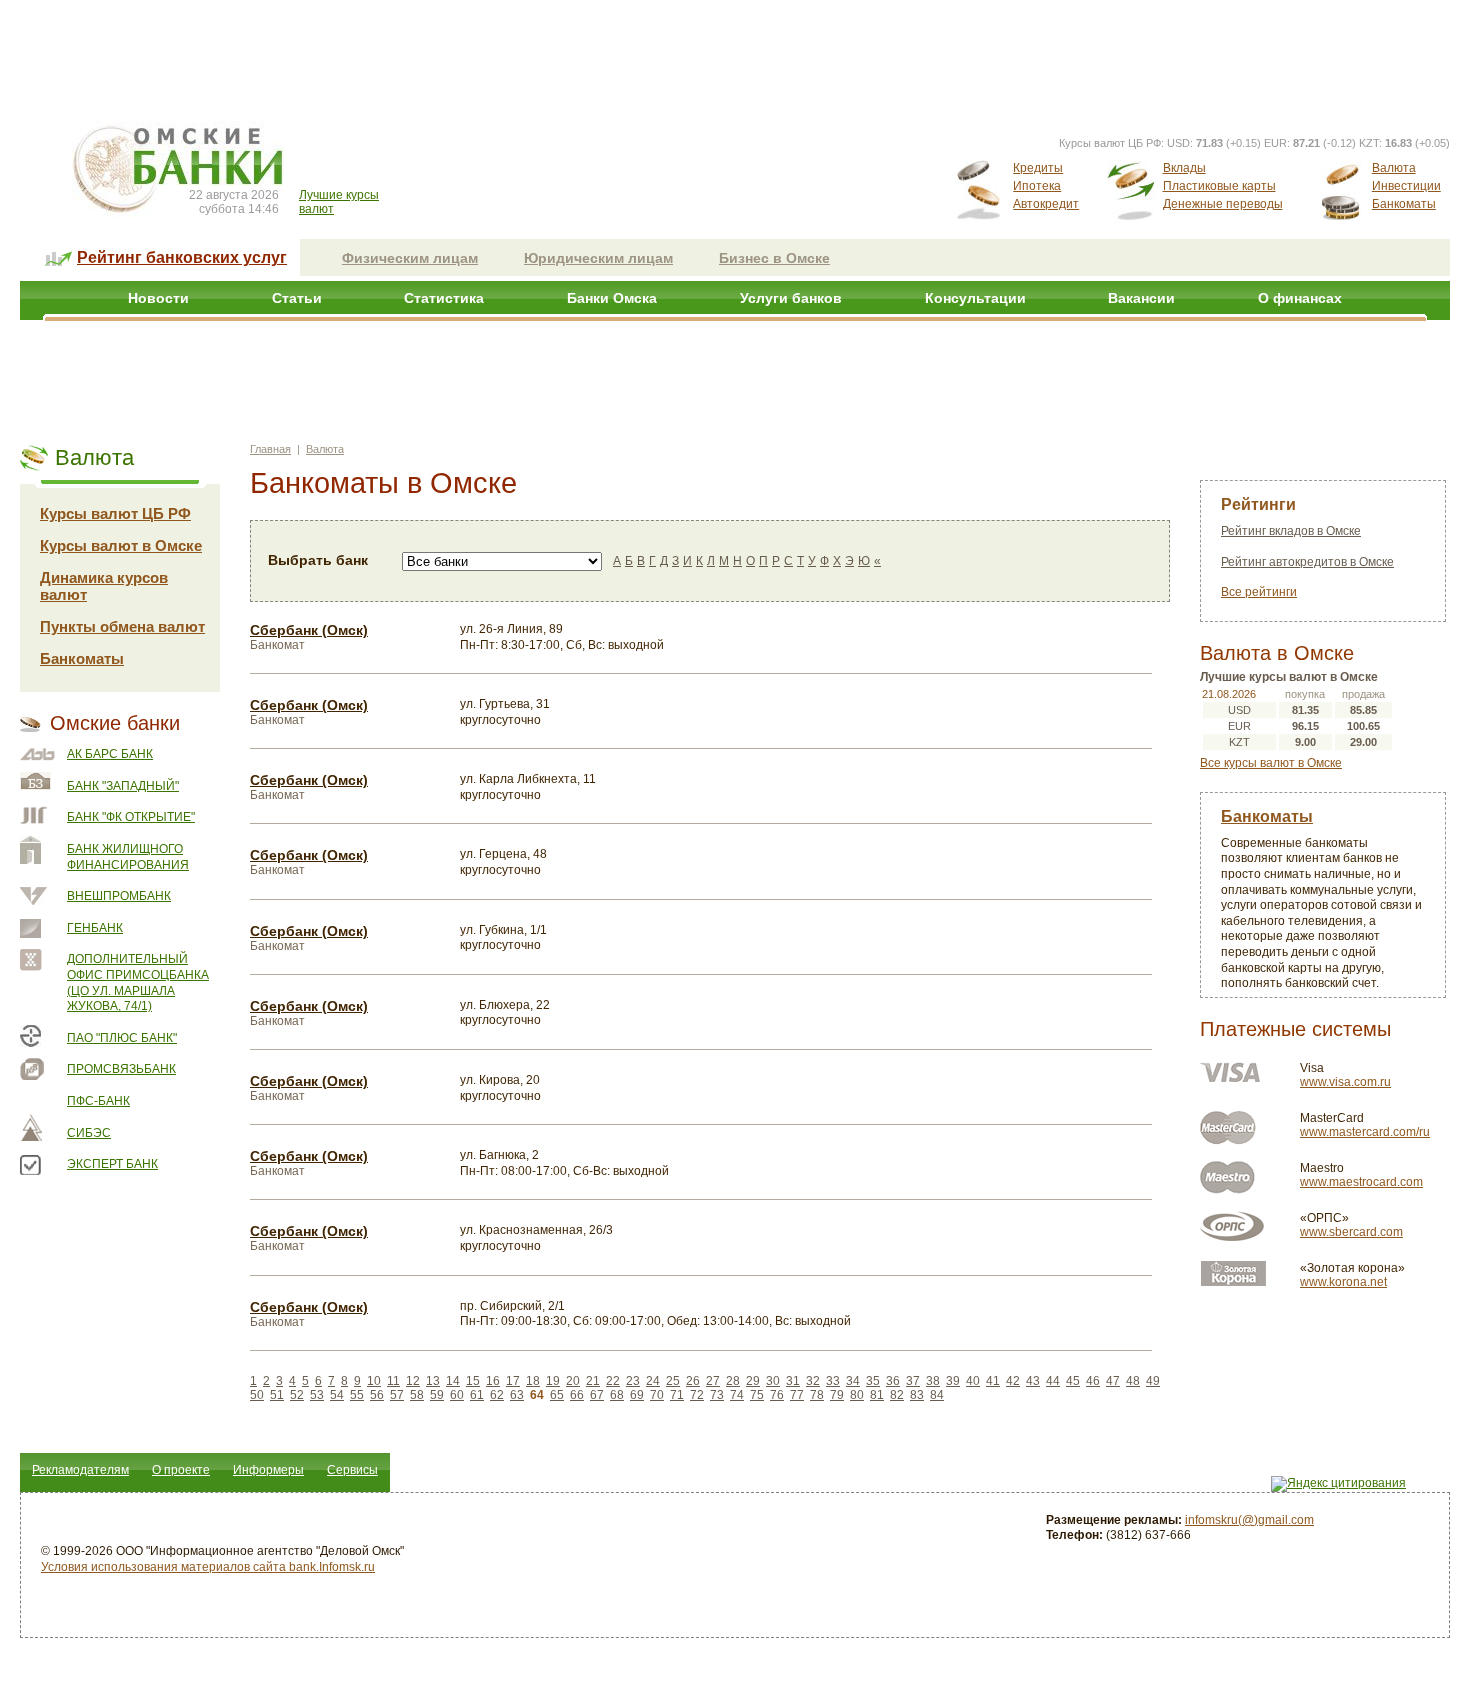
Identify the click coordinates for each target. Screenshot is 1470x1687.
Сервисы (352, 1470)
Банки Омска (612, 298)
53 (317, 1395)
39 (953, 1381)
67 (597, 1395)
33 (833, 1381)
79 (837, 1395)
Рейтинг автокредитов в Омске (1307, 562)
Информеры (268, 1470)
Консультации (975, 298)
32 (813, 1381)
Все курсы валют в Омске (1271, 763)
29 (753, 1381)
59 (437, 1395)
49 (1153, 1381)
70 (657, 1395)
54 (337, 1395)
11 (393, 1381)
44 (1053, 1381)
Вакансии (1141, 298)
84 (937, 1395)
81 (877, 1395)
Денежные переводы (1223, 204)
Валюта (1394, 168)
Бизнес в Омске (774, 258)
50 (257, 1395)
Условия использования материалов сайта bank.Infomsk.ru (208, 1567)
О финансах (1300, 298)
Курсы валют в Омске (121, 545)
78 (817, 1395)
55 (357, 1395)
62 (497, 1395)
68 (617, 1395)
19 (553, 1381)
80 (857, 1395)
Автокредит (1046, 204)
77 (797, 1395)
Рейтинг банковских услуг (182, 257)
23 (633, 1381)
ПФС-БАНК (98, 1101)
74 (737, 1395)
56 (377, 1395)
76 (777, 1395)
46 (1093, 1381)
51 (277, 1395)
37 (913, 1381)
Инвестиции (1406, 186)
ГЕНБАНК (95, 928)
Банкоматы (1404, 204)
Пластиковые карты (1219, 186)
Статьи (297, 298)
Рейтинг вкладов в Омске (1291, 531)
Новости (158, 298)
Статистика (444, 298)
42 (1013, 1381)
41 (993, 1381)
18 (533, 1381)
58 (417, 1395)
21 (593, 1381)
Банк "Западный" (123, 786)
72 (697, 1395)
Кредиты (1038, 168)
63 (517, 1395)
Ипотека (1037, 186)
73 (717, 1395)
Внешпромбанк (119, 896)
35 (873, 1381)
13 (433, 1381)
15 (473, 1381)
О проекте (181, 1470)
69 (637, 1395)
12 (413, 1381)
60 (457, 1395)
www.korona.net (1343, 1282)
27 (713, 1381)
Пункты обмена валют (122, 626)
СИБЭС (89, 1133)
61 (477, 1395)
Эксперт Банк (112, 1164)
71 (677, 1395)
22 (613, 1381)
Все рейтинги (1259, 592)
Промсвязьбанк (121, 1069)
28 (733, 1381)
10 (374, 1381)
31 (793, 1381)
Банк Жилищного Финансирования (128, 857)
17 (513, 1381)
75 (757, 1395)
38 (933, 1381)
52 (297, 1395)
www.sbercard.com (1351, 1232)
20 (573, 1381)
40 (973, 1381)
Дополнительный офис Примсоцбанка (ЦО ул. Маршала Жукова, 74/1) (138, 982)
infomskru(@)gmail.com (1249, 1520)
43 (1033, 1381)
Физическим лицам (410, 258)
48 (1133, 1381)
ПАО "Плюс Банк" (122, 1038)
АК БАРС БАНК (110, 754)
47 (1113, 1381)
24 (653, 1381)
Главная (270, 449)
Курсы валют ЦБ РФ (115, 513)
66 (577, 1395)
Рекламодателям (80, 1470)
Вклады (1184, 168)
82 (897, 1395)
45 (1073, 1381)
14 (453, 1381)
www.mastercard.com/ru (1365, 1132)
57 (397, 1395)
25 (673, 1381)
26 (693, 1381)
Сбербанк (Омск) (309, 630)
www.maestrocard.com (1361, 1182)
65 (557, 1395)
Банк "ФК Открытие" (131, 817)
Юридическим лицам (598, 258)
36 (893, 1381)
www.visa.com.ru (1345, 1082)
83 (917, 1395)
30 (773, 1381)
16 (493, 1381)
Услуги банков (791, 298)
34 (853, 1381)
